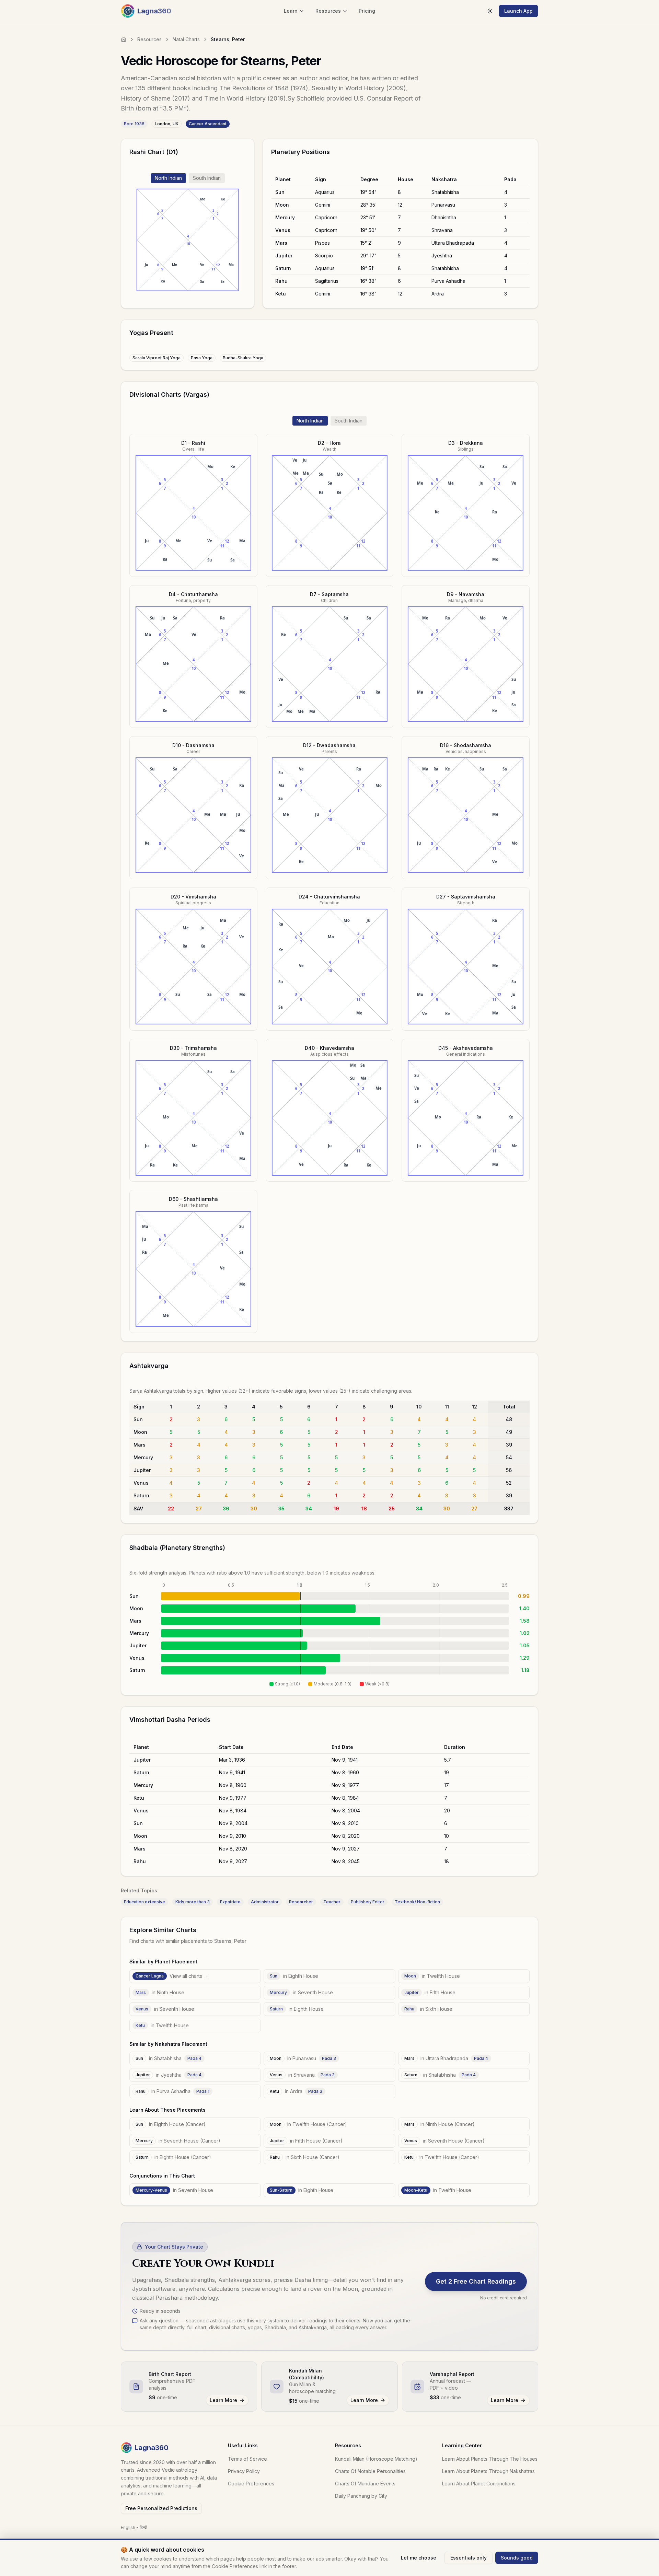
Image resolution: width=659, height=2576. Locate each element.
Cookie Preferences (251, 2484)
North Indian (168, 178)
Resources (149, 39)
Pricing (367, 11)
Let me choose (419, 2558)
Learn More (223, 2400)
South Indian (207, 178)
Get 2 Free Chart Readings (476, 2281)
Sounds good (517, 2558)
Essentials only (469, 2558)
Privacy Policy (244, 2471)
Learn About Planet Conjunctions (479, 2484)
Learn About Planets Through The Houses (490, 2459)
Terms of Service (247, 2459)
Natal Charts (186, 39)
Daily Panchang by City (361, 2496)
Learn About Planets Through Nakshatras (488, 2471)
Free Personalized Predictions (161, 2508)
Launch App (518, 11)
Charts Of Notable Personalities (370, 2471)
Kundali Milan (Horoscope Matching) (376, 2459)
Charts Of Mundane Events (365, 2484)
